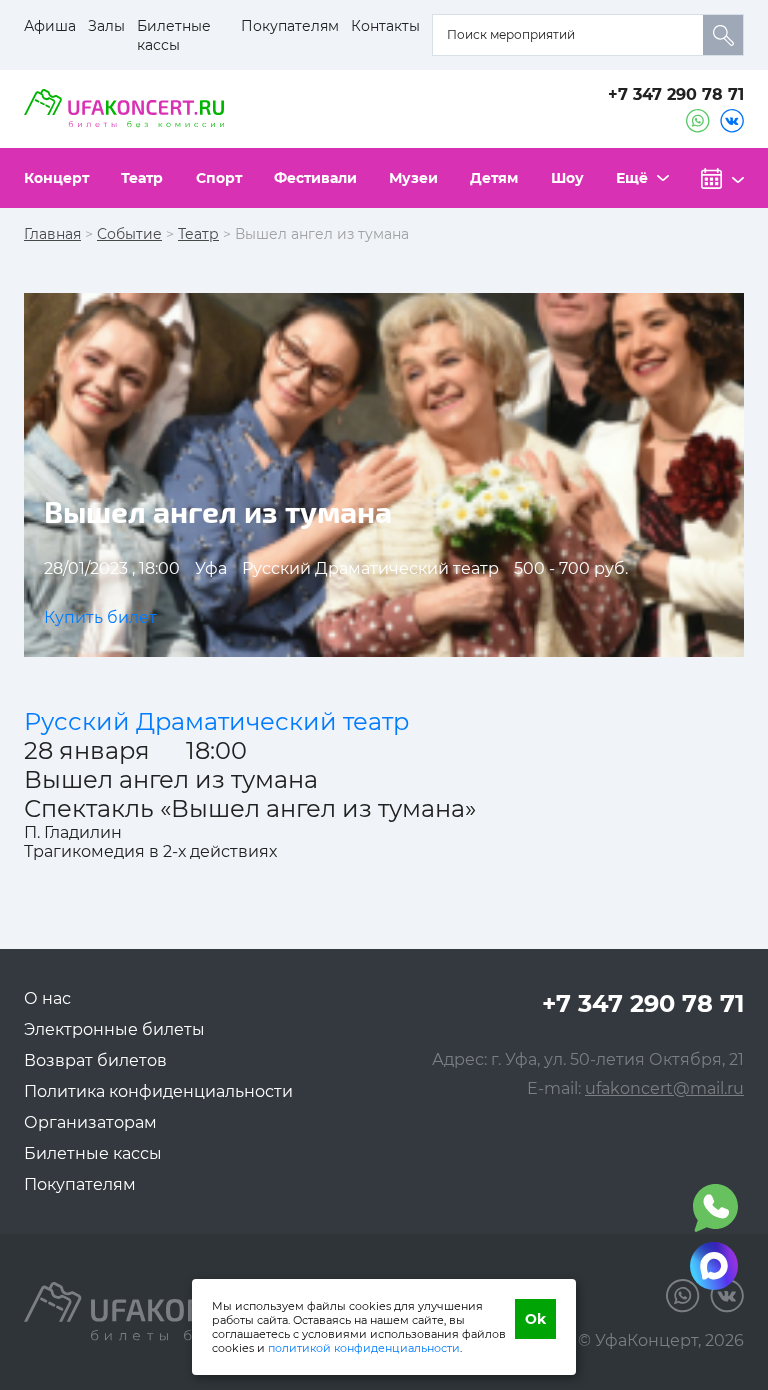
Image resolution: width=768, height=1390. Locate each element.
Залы (106, 26)
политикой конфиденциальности (364, 1348)
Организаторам (90, 1122)
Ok (535, 1319)
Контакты (385, 26)
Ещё (632, 178)
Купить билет (100, 617)
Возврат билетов (95, 1060)
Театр (142, 178)
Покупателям (290, 26)
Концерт (56, 178)
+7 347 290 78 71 (676, 94)
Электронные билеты (114, 1029)
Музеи (413, 178)
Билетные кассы (174, 35)
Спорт (219, 178)
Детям (494, 178)
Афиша (50, 26)
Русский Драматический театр (216, 721)
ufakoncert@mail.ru (664, 1088)
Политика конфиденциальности (158, 1091)
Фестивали (315, 178)
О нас (47, 998)
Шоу (567, 178)
